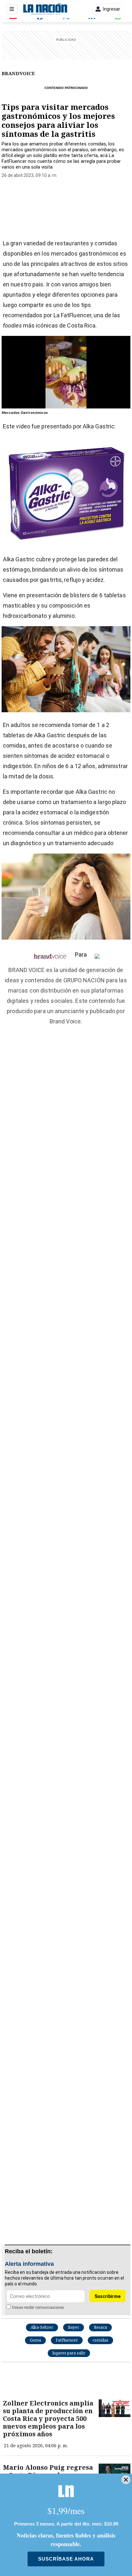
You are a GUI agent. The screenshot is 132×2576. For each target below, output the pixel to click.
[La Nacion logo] (45, 9)
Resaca (100, 2327)
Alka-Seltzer (42, 2327)
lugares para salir (69, 2353)
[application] (66, 372)
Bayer (74, 2327)
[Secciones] (12, 9)
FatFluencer (67, 2340)
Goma (35, 2340)
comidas (100, 2340)
